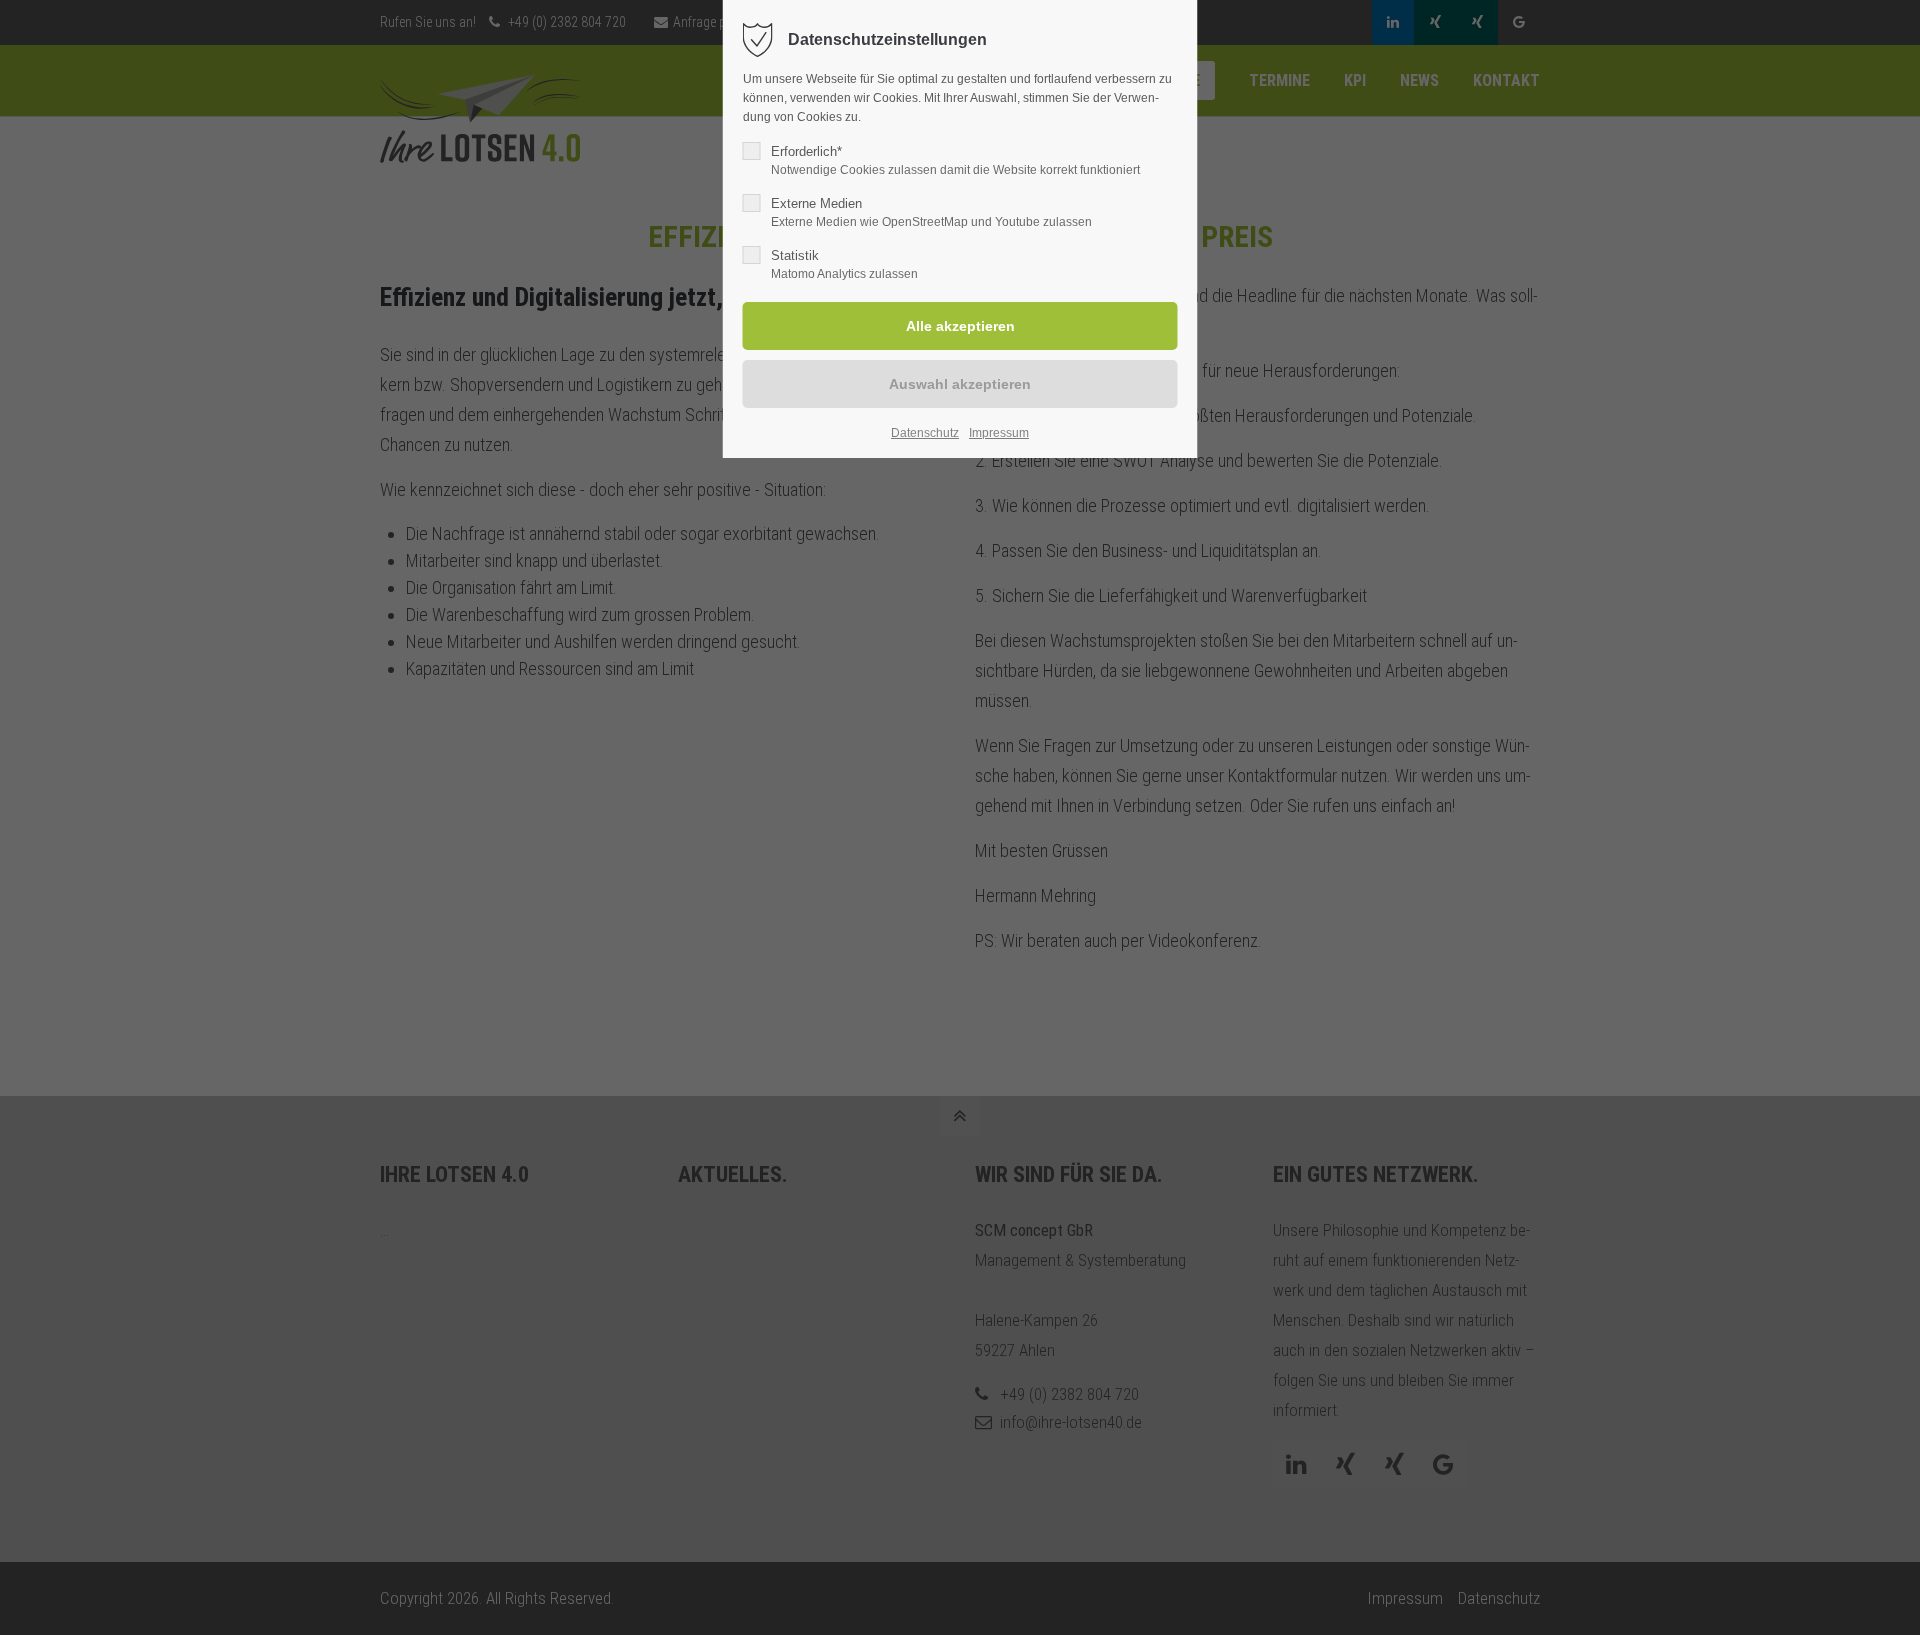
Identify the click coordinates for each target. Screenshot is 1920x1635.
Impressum (999, 433)
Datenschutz (925, 433)
